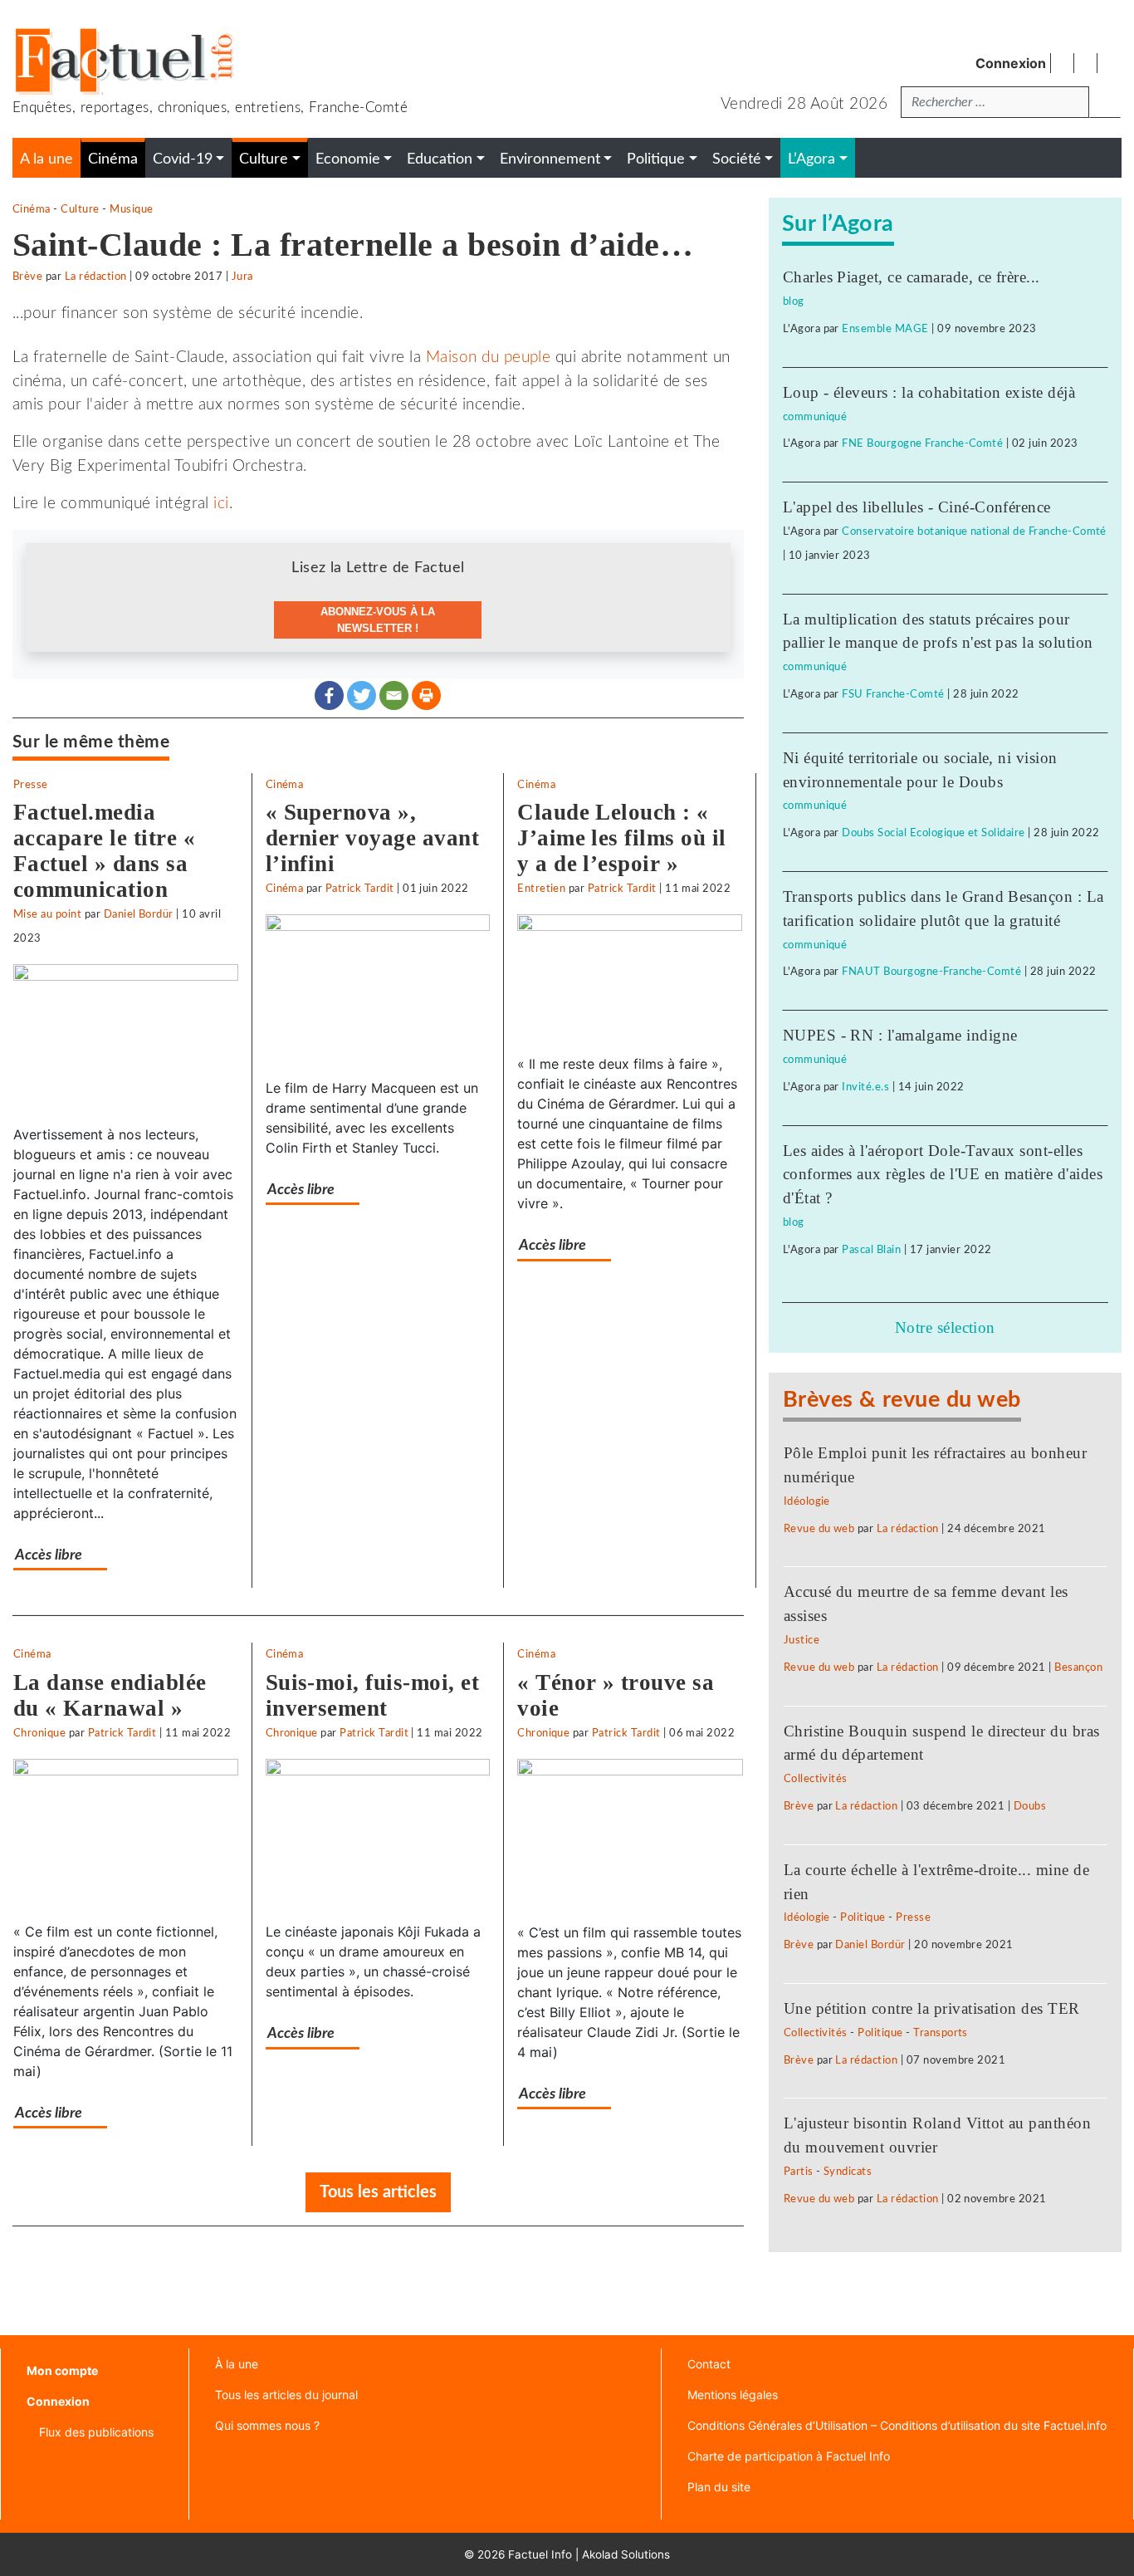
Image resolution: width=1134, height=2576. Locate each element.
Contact (709, 2364)
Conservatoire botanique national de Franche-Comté (974, 531)
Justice (802, 1640)
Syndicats (848, 2172)
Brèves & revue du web (902, 1400)
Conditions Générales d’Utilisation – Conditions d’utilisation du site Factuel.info (897, 2425)
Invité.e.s (865, 1087)
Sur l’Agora (838, 224)
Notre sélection (945, 1327)
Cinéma (32, 209)
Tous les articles (378, 2192)
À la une (237, 2364)
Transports (941, 2033)
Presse (31, 785)
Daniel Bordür (139, 914)
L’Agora (811, 159)
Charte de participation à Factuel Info (789, 2456)
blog (794, 301)
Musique (131, 209)
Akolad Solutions (626, 2554)
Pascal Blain (871, 1250)
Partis (799, 2172)
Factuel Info (540, 2554)
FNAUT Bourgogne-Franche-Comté (931, 972)
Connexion (1011, 63)
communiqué (815, 417)
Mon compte (62, 2370)
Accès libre (49, 1555)
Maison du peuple (489, 358)
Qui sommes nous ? (267, 2425)
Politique (863, 1917)
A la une (46, 159)
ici (221, 504)
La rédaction (96, 277)
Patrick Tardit (360, 889)
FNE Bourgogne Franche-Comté (922, 443)
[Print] (426, 695)
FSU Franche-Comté (893, 694)
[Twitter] (362, 695)
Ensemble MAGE (885, 329)
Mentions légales (733, 2395)
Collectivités (816, 1779)
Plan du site (719, 2487)
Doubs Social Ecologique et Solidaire (933, 833)
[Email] (394, 695)
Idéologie (807, 1501)
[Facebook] (329, 695)
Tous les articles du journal (286, 2395)
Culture (80, 209)
